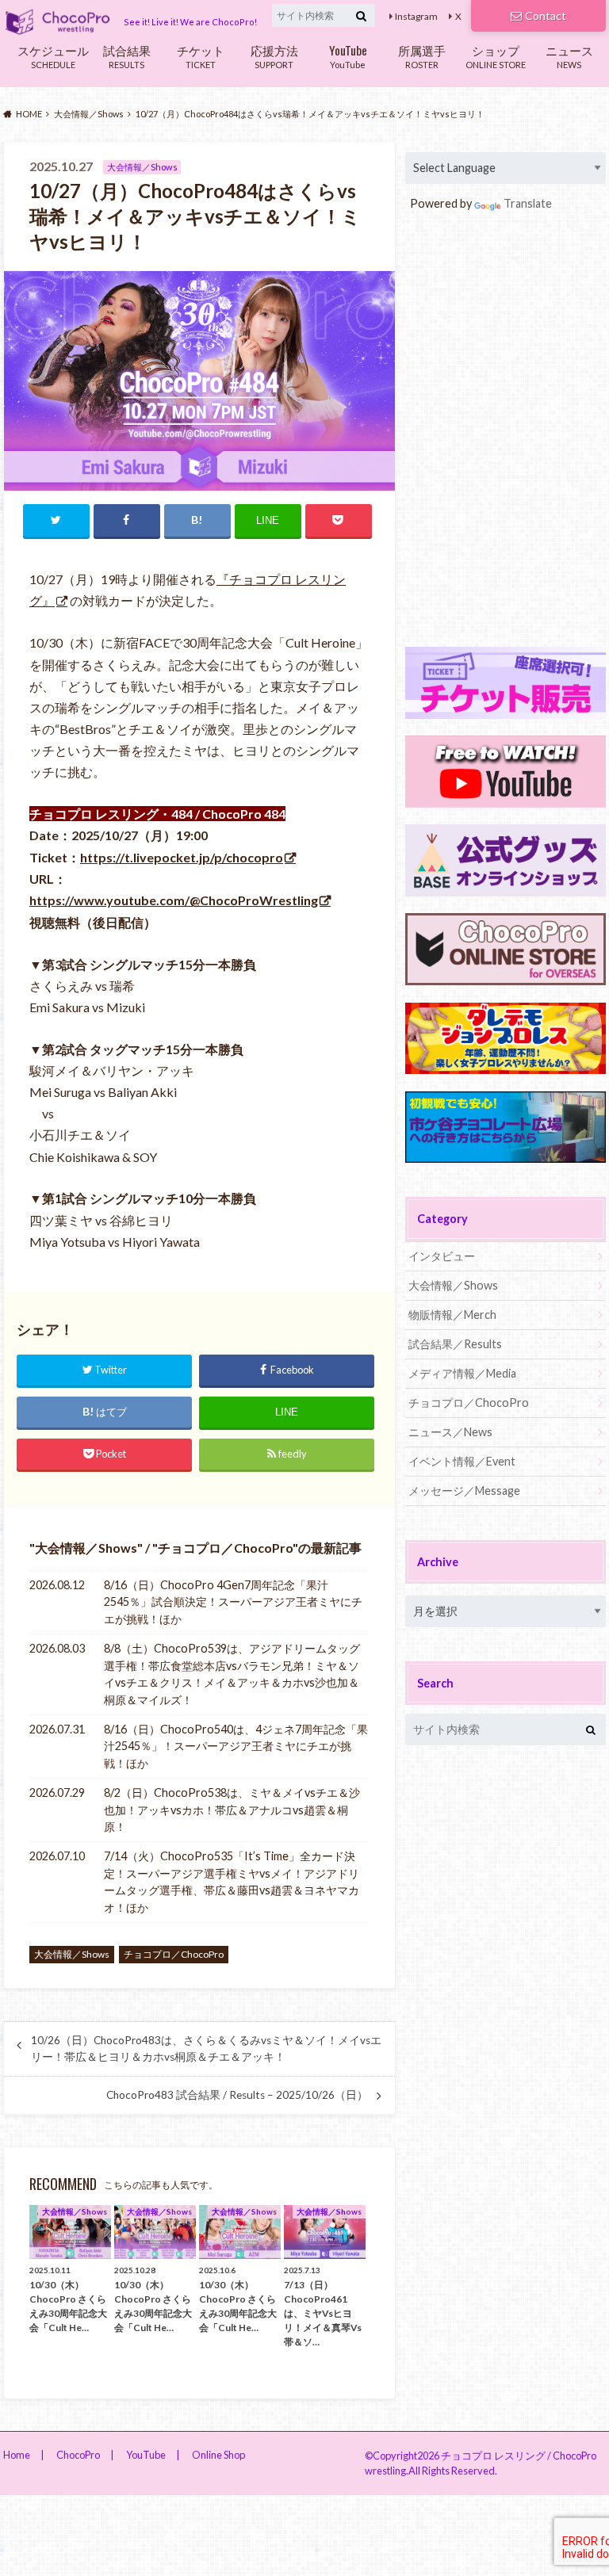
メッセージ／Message (464, 1491)
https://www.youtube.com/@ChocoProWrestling (174, 900)
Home (17, 2455)
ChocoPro (78, 2455)
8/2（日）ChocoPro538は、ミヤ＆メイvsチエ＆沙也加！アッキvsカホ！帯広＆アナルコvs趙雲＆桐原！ (232, 1810)
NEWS (569, 55)
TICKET (201, 55)
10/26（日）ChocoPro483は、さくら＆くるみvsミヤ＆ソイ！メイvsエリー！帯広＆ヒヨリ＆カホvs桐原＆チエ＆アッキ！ (206, 2048)
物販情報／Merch (452, 1315)
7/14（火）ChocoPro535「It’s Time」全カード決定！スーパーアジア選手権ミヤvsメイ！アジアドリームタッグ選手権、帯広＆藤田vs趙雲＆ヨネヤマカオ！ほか (232, 1882)
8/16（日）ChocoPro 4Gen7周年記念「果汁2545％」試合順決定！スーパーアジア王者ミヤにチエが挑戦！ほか (233, 1602)
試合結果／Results (455, 1344)
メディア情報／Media (462, 1373)
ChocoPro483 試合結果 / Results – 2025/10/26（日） (237, 2095)
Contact (546, 15)
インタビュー (442, 1256)
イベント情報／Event (462, 1461)
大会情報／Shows (86, 1548)
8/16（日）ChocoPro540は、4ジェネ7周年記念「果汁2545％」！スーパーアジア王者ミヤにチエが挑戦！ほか (236, 1746)
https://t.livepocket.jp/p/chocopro (182, 857)
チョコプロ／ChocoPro (225, 1548)
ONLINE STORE (496, 55)
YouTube (348, 55)
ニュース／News (450, 1432)
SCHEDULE (53, 55)
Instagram (416, 16)
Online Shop (218, 2455)
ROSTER (422, 55)
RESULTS (127, 55)
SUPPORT (274, 55)
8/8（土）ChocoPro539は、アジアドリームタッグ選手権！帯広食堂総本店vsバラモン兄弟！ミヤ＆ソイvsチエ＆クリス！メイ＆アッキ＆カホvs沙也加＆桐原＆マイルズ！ (232, 1674)
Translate (528, 203)
